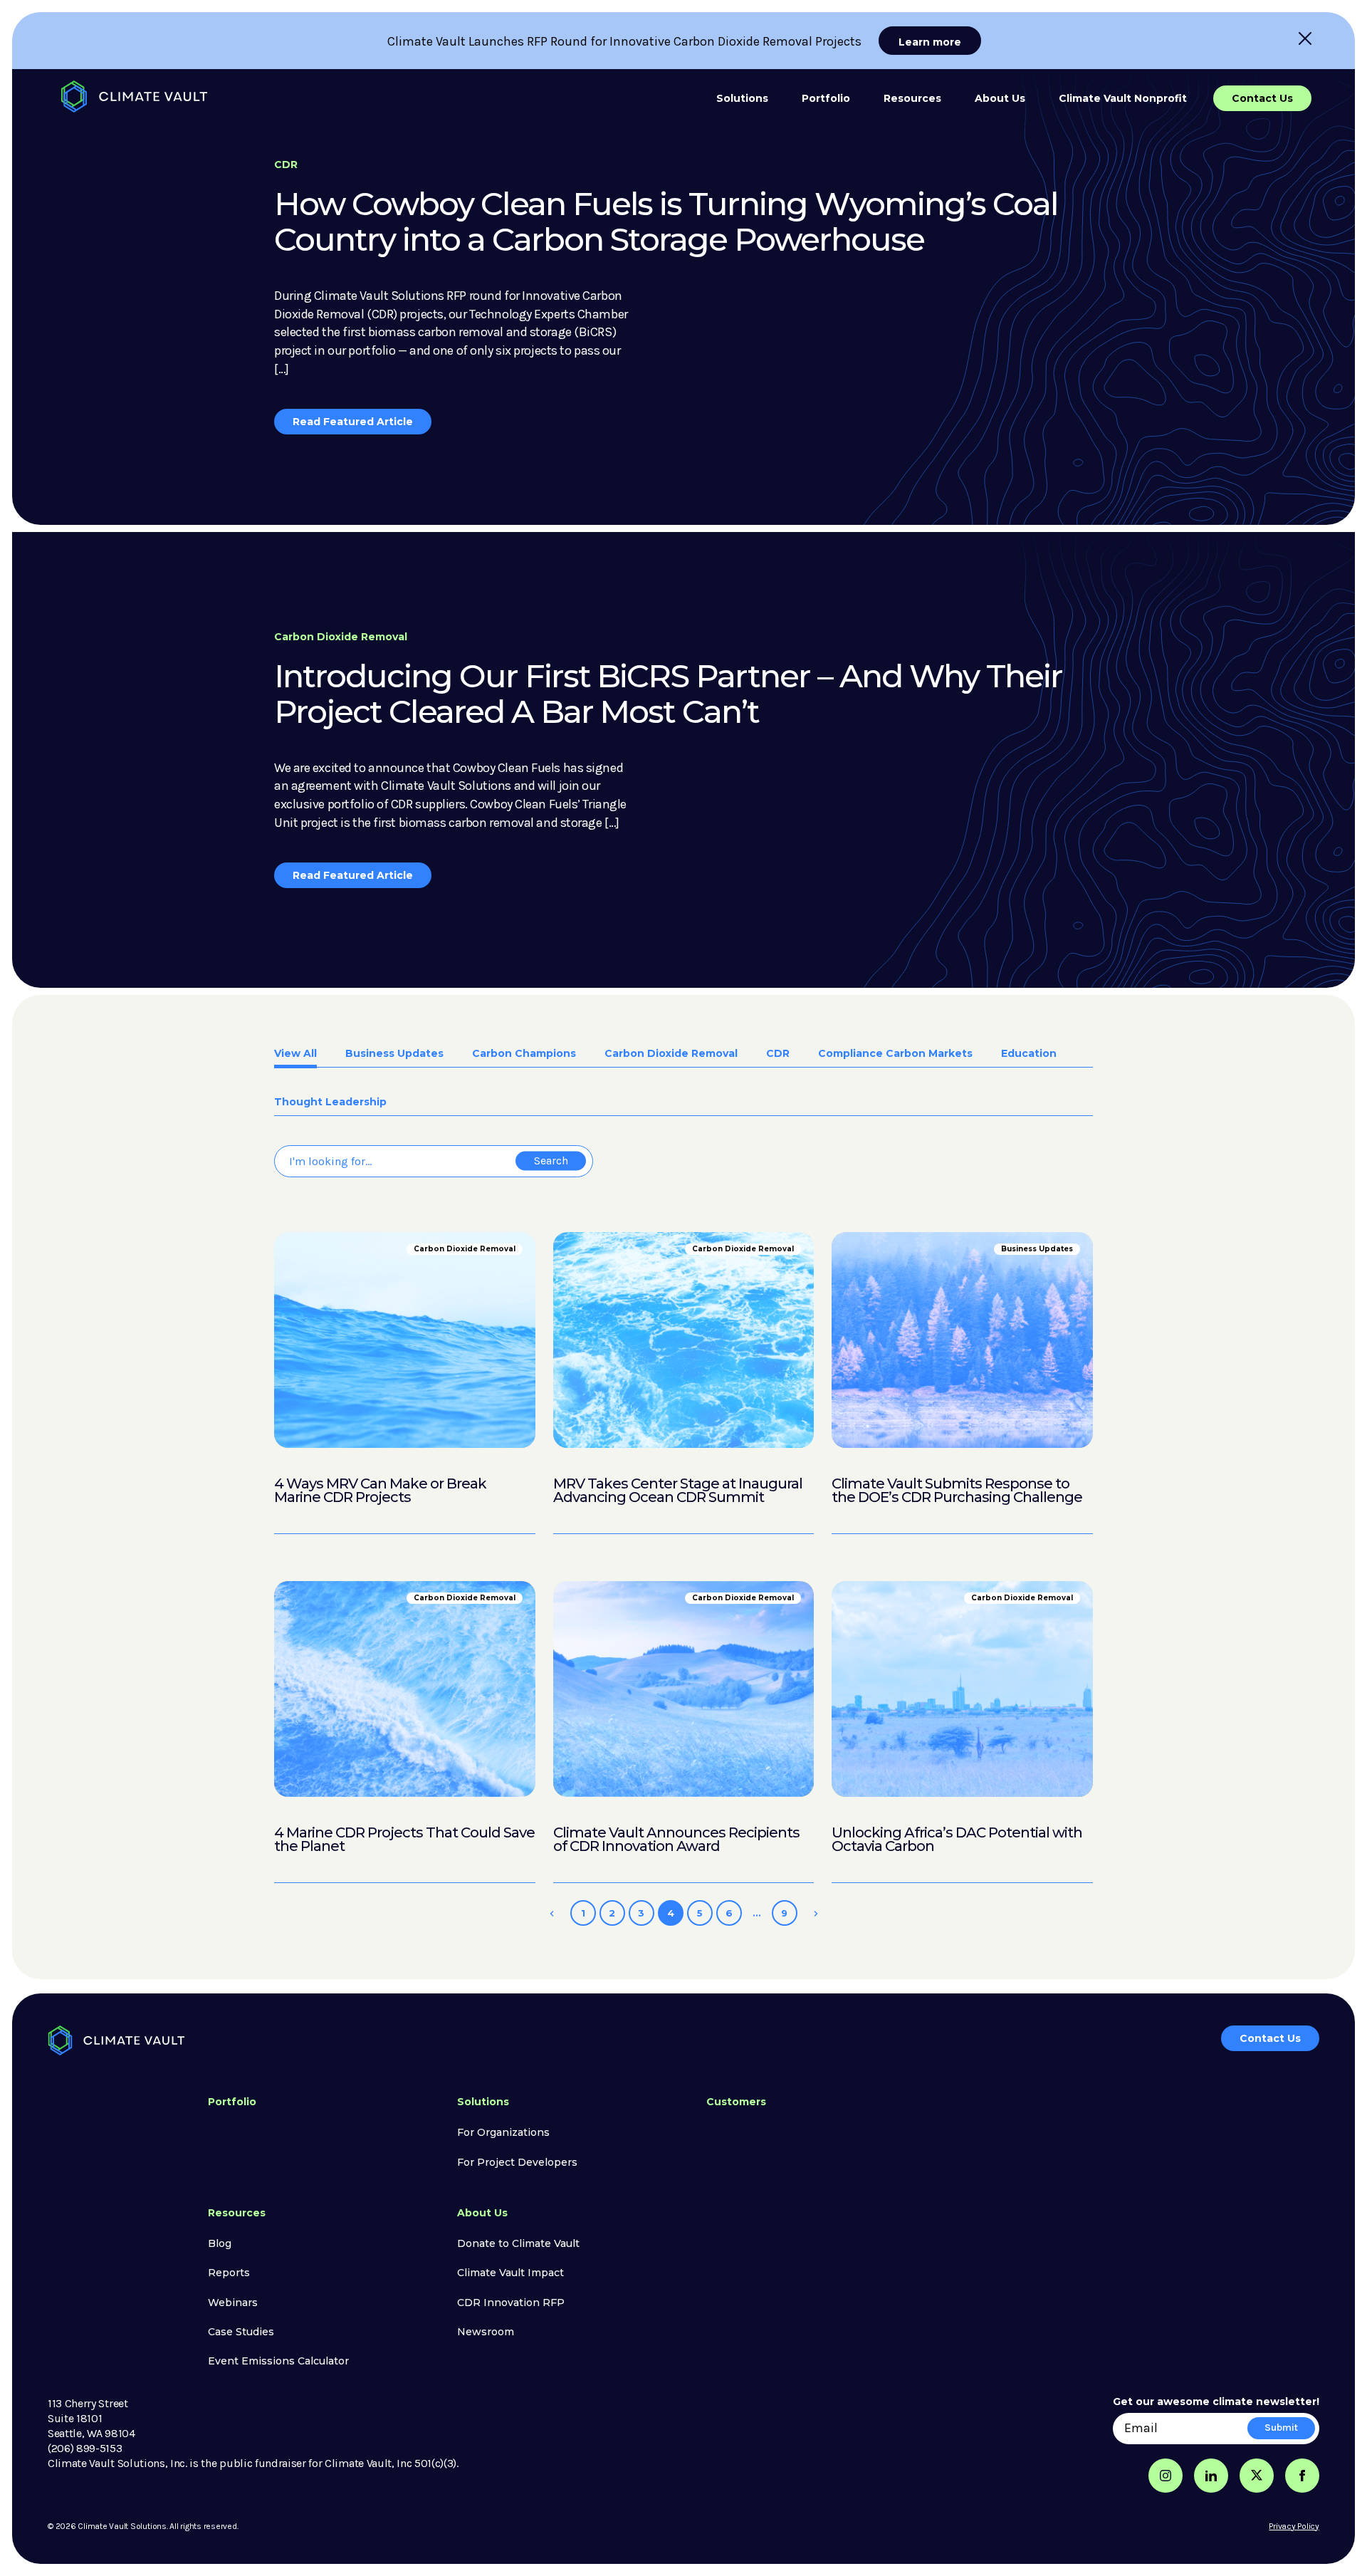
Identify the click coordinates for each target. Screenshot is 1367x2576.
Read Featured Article (353, 422)
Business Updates (394, 1054)
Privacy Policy (1294, 2526)
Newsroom (486, 2332)
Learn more (930, 42)
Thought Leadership (330, 1102)
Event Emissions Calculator (278, 2361)
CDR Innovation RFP (511, 2303)
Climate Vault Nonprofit (1123, 98)
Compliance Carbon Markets (895, 1054)
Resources (912, 98)
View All (295, 1054)
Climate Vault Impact (510, 2273)
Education (1029, 1054)
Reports (229, 2273)
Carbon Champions (524, 1054)
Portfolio (826, 98)
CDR (778, 1054)
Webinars (233, 2303)
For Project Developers (517, 2162)
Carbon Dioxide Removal (671, 1054)
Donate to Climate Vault (518, 2243)
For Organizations (503, 2132)
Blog (220, 2243)
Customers (736, 2102)
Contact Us (1262, 98)
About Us (1000, 98)
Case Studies (241, 2332)
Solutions (742, 98)
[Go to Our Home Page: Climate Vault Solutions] (134, 97)
